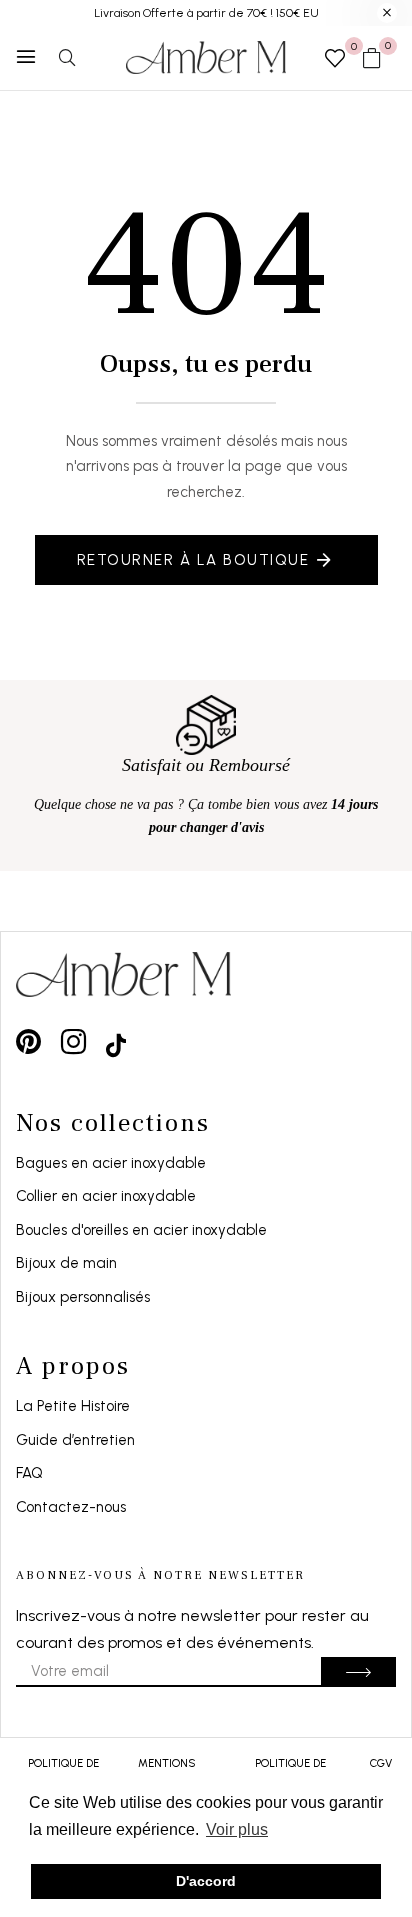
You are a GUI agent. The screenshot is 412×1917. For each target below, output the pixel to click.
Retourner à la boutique (193, 560)
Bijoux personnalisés (83, 1297)
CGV (381, 1763)
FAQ (29, 1473)
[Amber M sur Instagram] (73, 1041)
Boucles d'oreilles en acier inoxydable (141, 1230)
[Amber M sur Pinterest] (28, 1041)
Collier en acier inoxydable (106, 1196)
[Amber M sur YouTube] (116, 1041)
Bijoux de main (66, 1263)
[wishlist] (335, 60)
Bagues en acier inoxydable (111, 1163)
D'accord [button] (206, 1881)
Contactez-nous (71, 1507)
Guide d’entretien (75, 1440)
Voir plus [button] (237, 1829)
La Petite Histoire (73, 1406)
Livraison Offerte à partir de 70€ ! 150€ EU (206, 13)
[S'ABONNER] (358, 1672)
